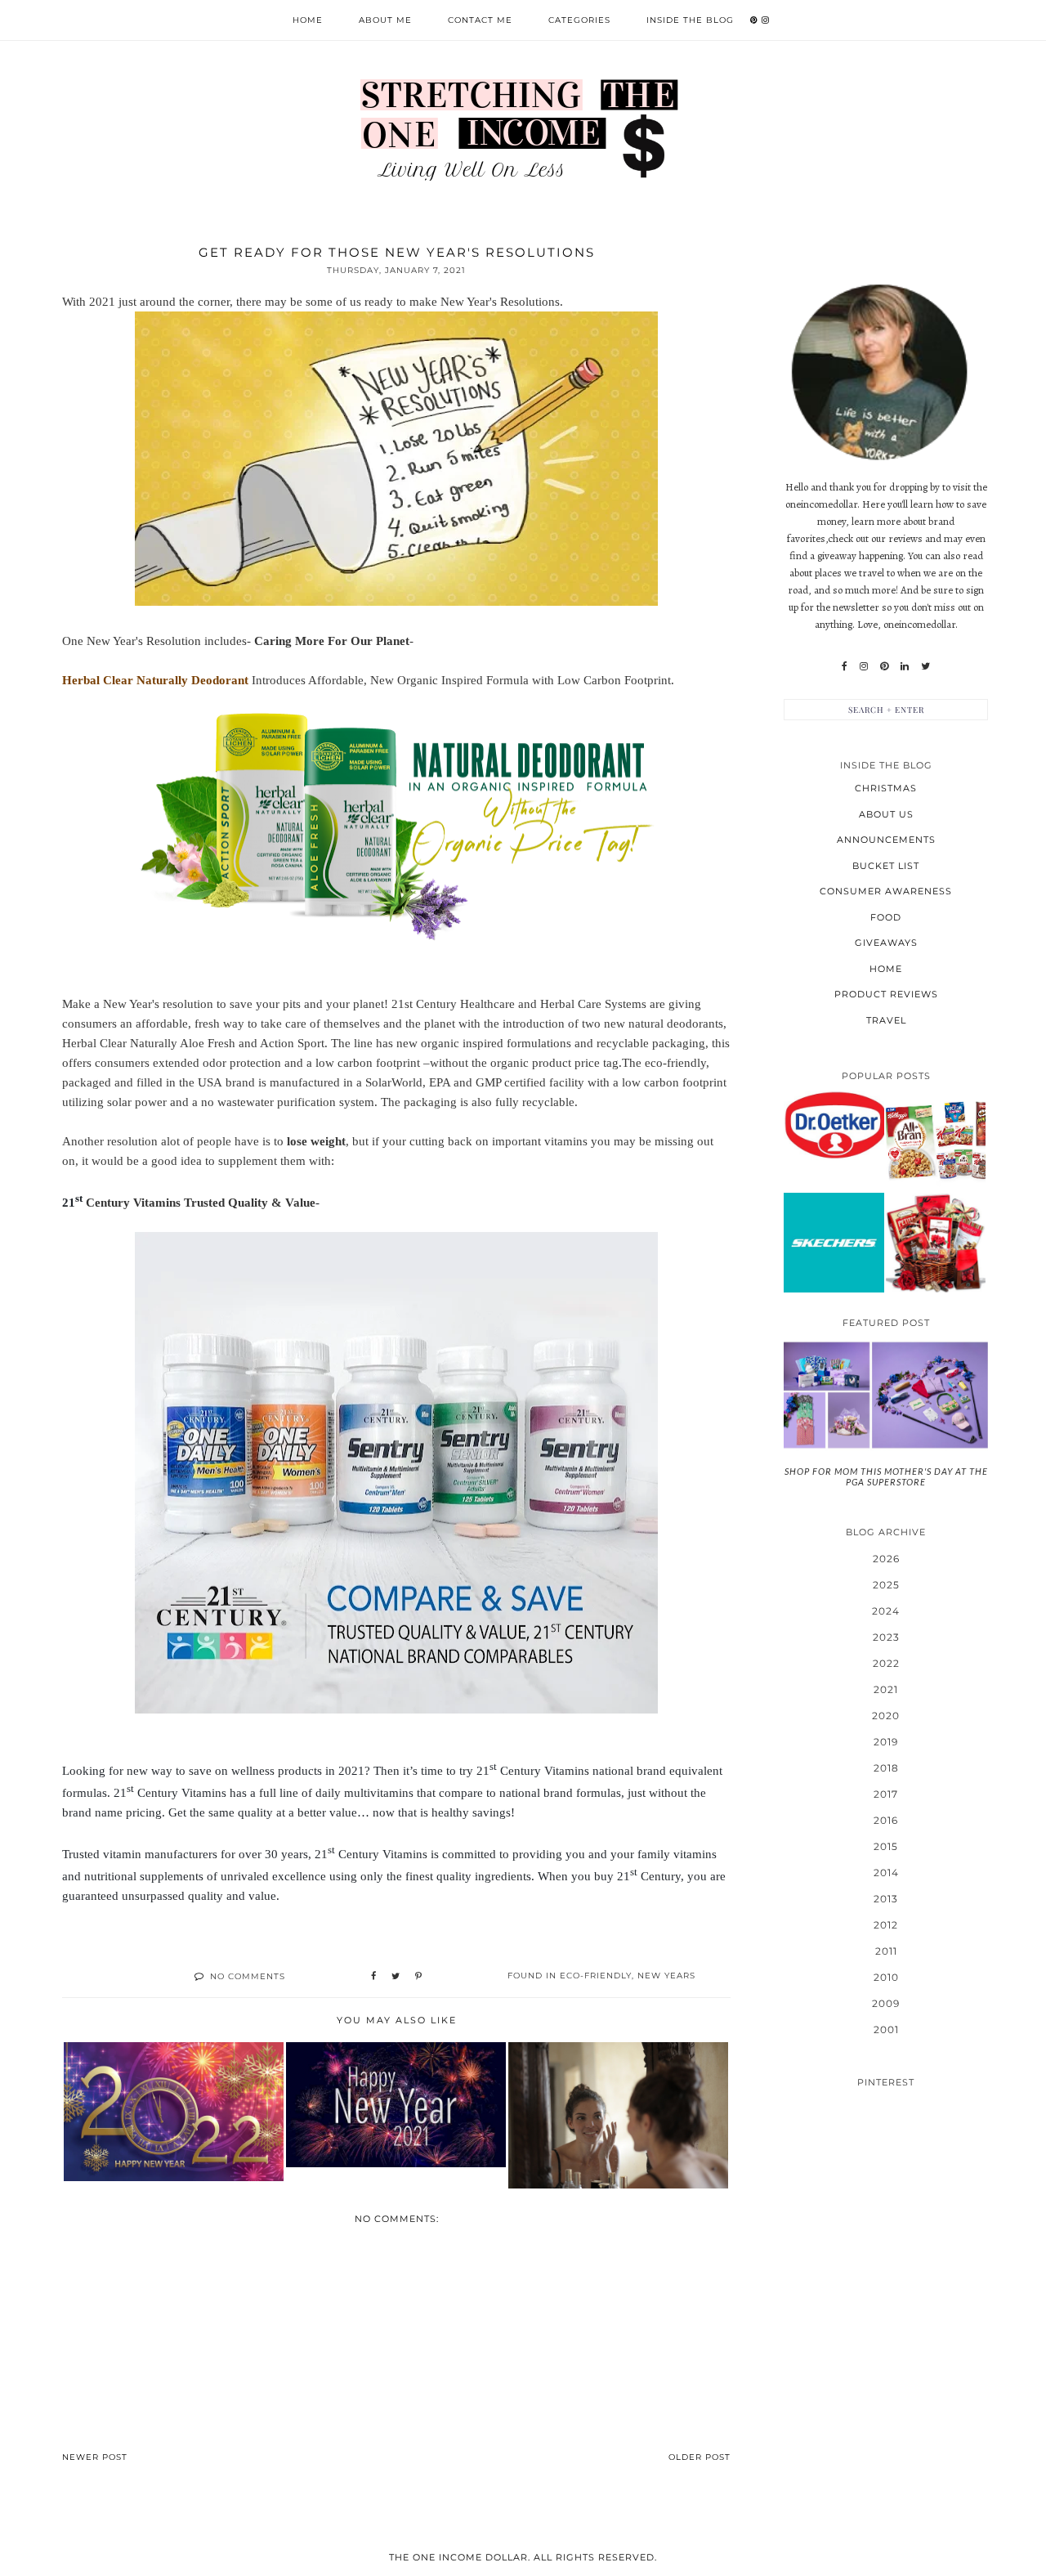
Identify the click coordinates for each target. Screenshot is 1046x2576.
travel (886, 1020)
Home (308, 20)
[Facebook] (845, 666)
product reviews (886, 994)
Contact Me (480, 20)
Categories (579, 20)
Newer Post (95, 2457)
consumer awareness (886, 891)
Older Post (700, 2457)
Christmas (886, 788)
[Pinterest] (884, 666)
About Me (385, 20)
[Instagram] (864, 666)
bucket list (886, 866)
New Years (666, 1976)
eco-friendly (596, 1976)
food (886, 917)
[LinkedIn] (905, 666)
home (886, 969)
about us (886, 814)
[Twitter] (925, 666)
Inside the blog (690, 20)
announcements (886, 840)
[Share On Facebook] (373, 1977)
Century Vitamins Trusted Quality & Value (199, 1203)
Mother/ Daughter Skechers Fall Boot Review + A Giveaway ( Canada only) (834, 1242)
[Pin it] (418, 1977)
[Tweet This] (396, 1977)
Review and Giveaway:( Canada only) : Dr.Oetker (834, 1124)
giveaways (886, 943)
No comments (248, 1976)
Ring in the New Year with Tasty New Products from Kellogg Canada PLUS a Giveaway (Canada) (935, 1140)
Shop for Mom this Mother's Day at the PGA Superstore (886, 1476)
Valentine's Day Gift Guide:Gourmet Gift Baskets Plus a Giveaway (935, 1242)
